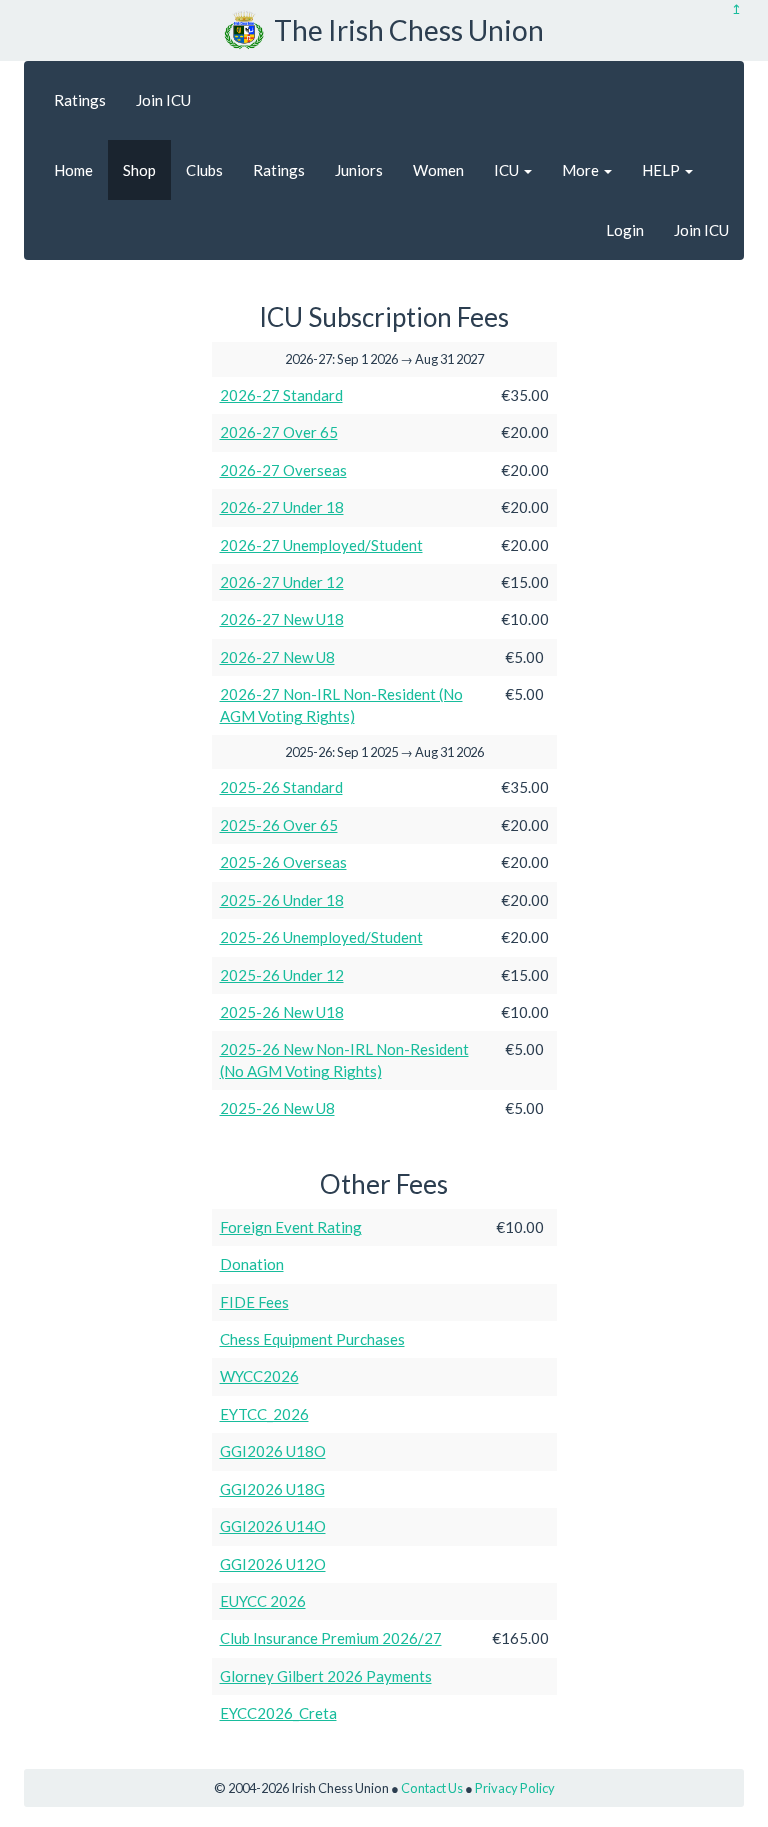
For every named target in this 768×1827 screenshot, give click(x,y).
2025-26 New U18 (282, 1012)
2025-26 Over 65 (279, 825)
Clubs (204, 170)
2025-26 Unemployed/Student (321, 937)
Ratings (80, 100)
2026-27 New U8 (277, 657)
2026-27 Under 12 (282, 582)
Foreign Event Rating (291, 1227)
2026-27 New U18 (282, 619)
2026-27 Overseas (283, 470)
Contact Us (432, 1788)
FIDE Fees (254, 1302)
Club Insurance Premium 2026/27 (331, 1638)
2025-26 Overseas (283, 862)
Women (438, 170)
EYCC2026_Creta (278, 1713)
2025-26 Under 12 (282, 975)
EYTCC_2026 (264, 1414)
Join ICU (163, 100)
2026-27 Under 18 (282, 507)
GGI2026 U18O (273, 1451)
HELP (662, 170)
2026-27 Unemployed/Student (321, 545)
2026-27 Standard (281, 395)
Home (73, 170)
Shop (139, 170)
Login (625, 230)
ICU (508, 170)
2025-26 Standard (281, 787)
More (582, 170)
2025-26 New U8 (277, 1108)
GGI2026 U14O (273, 1526)
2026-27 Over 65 (279, 432)
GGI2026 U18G (272, 1489)
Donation (252, 1264)
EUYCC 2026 (263, 1601)
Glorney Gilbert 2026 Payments (326, 1676)
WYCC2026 (259, 1376)
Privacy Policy (515, 1788)
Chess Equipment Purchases (312, 1339)
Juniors (359, 170)
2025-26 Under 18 (282, 900)
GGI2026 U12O (273, 1564)
